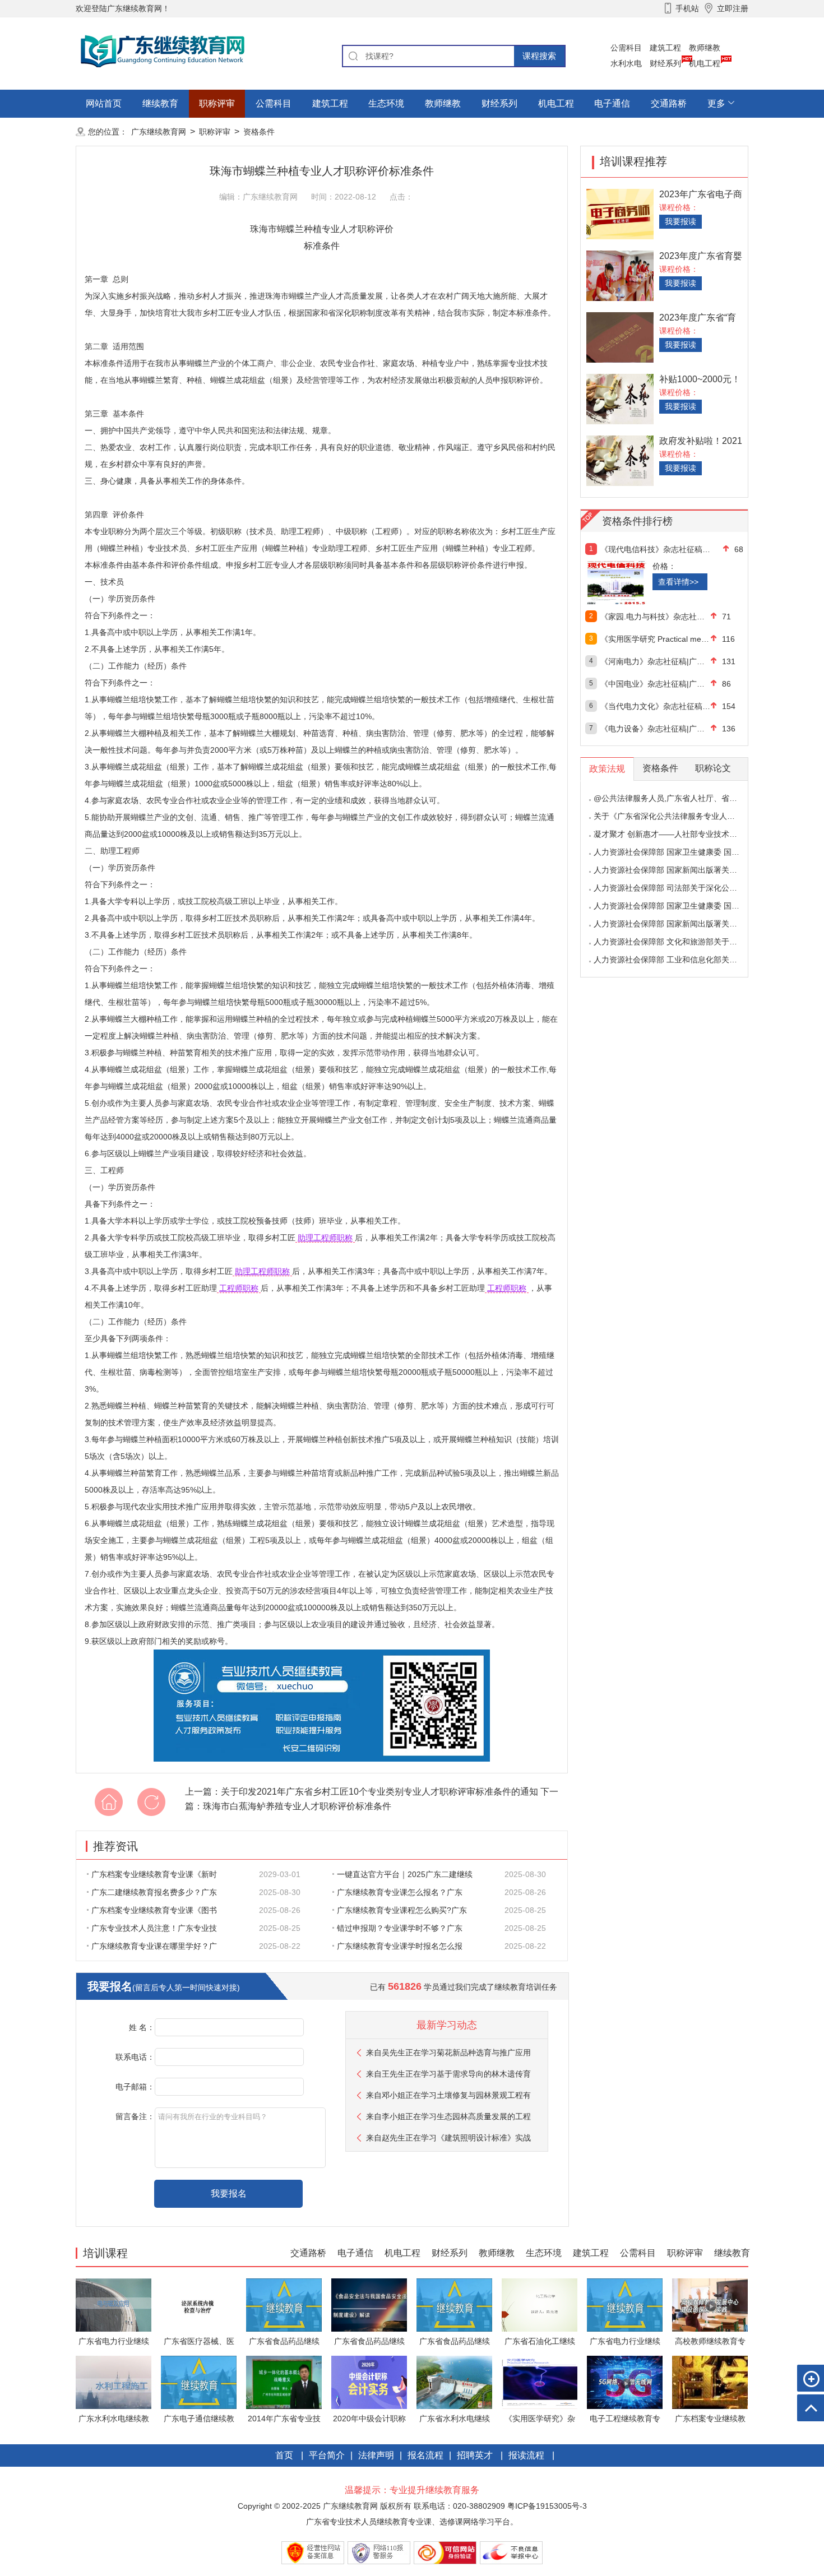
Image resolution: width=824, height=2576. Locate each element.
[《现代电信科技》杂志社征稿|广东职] (640, 583)
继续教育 (160, 103)
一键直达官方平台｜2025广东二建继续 (405, 1874)
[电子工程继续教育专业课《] (625, 2382)
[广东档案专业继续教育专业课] (710, 2382)
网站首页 (104, 103)
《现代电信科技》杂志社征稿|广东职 (656, 549)
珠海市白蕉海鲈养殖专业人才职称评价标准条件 (297, 1806)
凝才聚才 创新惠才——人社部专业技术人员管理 (677, 834)
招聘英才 (475, 2455)
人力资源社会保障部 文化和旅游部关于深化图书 (677, 942)
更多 (716, 103)
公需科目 (626, 48)
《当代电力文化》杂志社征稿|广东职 (656, 706)
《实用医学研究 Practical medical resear (656, 639)
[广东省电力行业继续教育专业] (114, 2304)
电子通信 (612, 103)
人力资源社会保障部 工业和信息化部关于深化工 (677, 960)
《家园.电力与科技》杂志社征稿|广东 (656, 617)
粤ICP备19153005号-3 (547, 2506)
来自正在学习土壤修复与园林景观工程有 (448, 2095)
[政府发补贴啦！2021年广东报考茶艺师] (620, 460)
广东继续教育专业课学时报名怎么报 (400, 1946)
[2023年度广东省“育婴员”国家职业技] (620, 337)
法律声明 (376, 2455)
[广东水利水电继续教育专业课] (114, 2382)
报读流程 (526, 2455)
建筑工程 (665, 48)
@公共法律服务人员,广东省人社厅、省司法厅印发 (681, 798)
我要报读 (681, 221)
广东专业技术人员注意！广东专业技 (154, 1928)
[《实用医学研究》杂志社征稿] (540, 2382)
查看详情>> (678, 582)
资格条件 (259, 132)
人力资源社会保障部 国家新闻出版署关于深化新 (677, 870)
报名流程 (425, 2455)
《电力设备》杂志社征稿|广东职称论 (656, 729)
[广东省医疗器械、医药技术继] (199, 2304)
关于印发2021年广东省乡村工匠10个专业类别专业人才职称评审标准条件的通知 (379, 1792)
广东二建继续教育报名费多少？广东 (154, 1892)
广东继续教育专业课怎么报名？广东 (400, 1892)
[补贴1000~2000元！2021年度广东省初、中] (620, 398)
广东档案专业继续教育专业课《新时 (154, 1874)
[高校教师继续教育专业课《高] (710, 2304)
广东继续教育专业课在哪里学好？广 (154, 1946)
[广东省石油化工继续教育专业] (540, 2304)
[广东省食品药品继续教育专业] (284, 2304)
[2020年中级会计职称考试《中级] (369, 2382)
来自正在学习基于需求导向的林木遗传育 (448, 2074)
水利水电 (626, 63)
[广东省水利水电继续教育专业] (454, 2382)
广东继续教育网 (159, 132)
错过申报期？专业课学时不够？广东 (400, 1928)
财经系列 (665, 63)
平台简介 (327, 2455)
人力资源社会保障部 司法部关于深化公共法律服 (677, 888)
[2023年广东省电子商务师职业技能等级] (620, 213)
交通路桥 (669, 103)
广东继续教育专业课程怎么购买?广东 (402, 1910)
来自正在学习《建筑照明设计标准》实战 (448, 2138)
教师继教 (705, 48)
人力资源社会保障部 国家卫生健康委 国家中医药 (678, 852)
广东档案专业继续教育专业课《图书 (154, 1910)
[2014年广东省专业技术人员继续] (284, 2382)
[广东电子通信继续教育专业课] (199, 2382)
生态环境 (386, 103)
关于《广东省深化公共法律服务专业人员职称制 (676, 816)
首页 (284, 2455)
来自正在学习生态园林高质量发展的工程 (448, 2116)
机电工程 (705, 63)
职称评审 (217, 103)
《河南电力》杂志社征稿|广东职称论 (656, 661)
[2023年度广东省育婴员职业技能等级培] (620, 275)
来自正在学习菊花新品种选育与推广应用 (448, 2053)
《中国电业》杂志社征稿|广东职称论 (656, 684)
